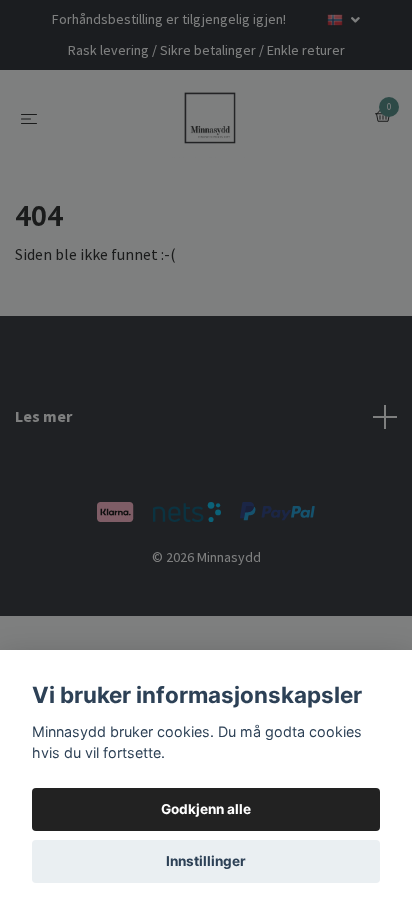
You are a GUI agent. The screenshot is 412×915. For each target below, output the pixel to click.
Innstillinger (206, 861)
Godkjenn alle (206, 809)
